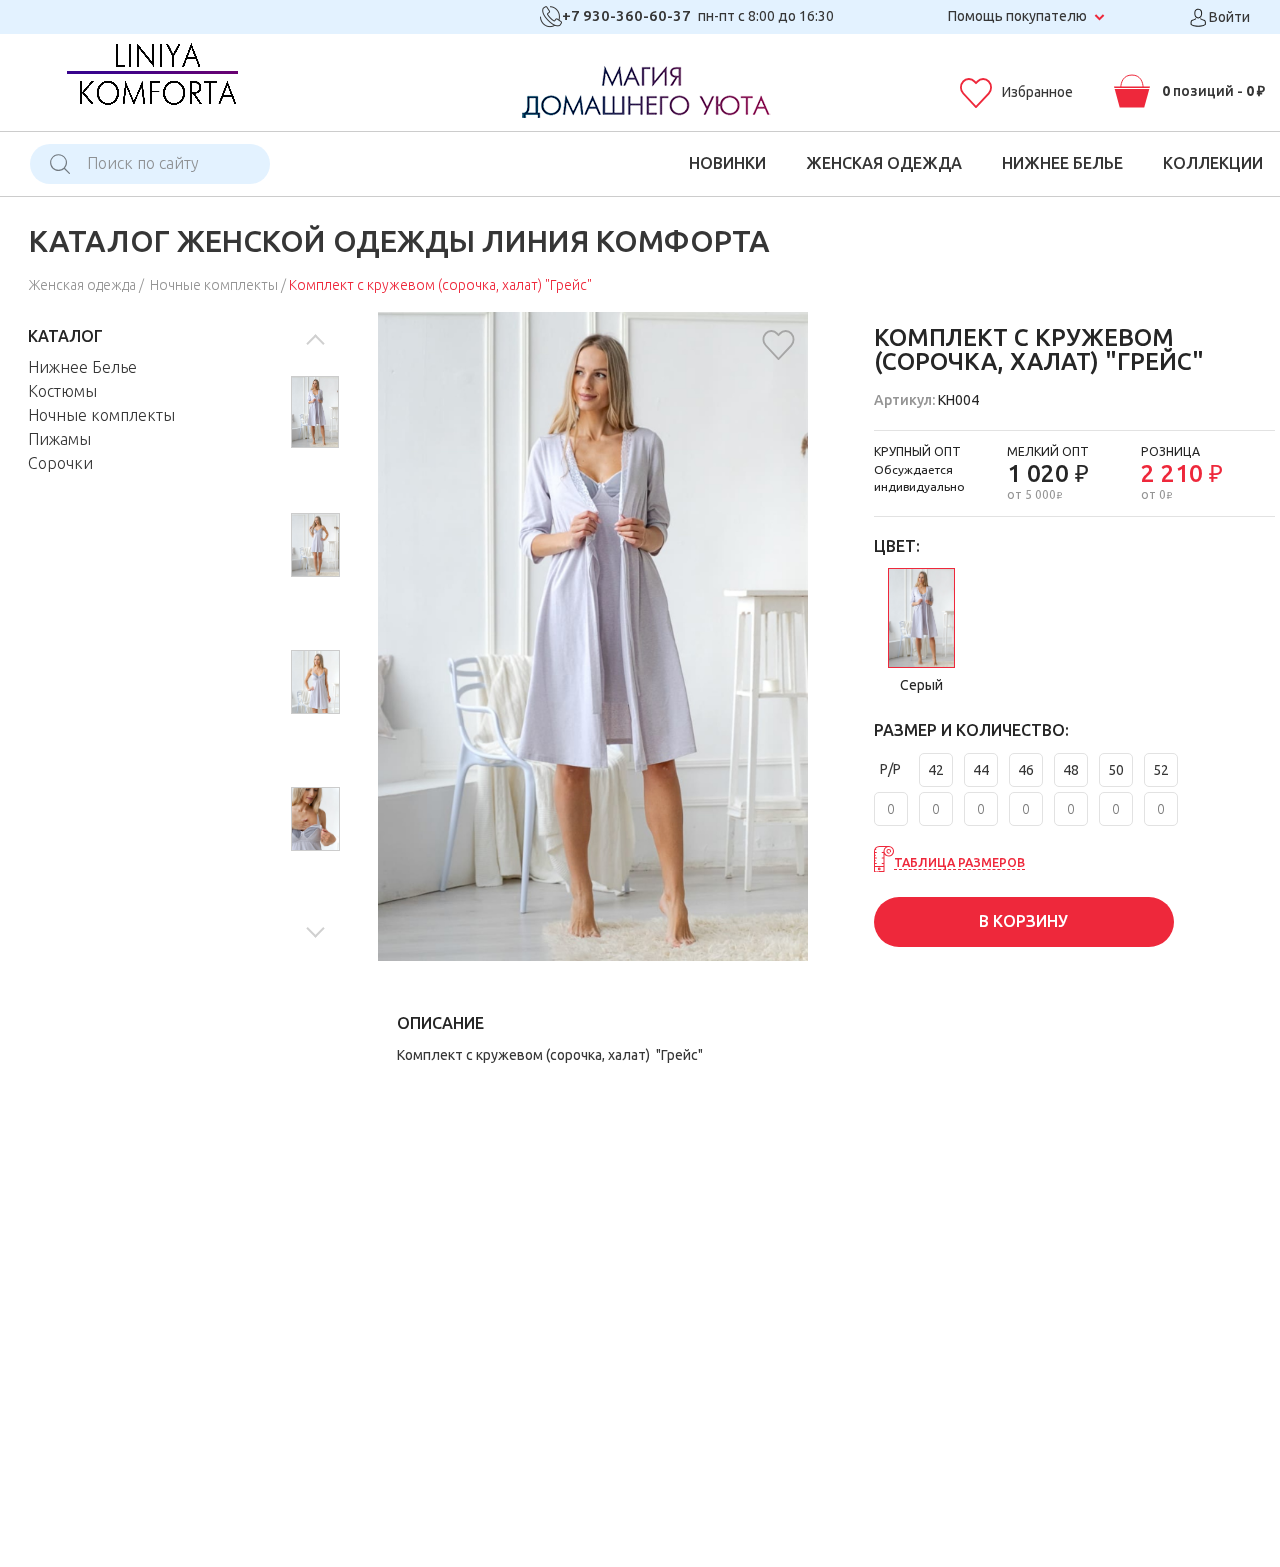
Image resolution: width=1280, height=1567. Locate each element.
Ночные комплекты (214, 285)
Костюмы (62, 391)
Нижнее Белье (1062, 163)
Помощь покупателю (1017, 16)
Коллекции (1213, 163)
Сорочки (60, 463)
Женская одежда (884, 163)
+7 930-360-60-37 (626, 15)
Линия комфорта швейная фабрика (151, 80)
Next (315, 928)
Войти (1228, 17)
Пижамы (59, 439)
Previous (315, 343)
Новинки (727, 163)
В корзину (1023, 921)
